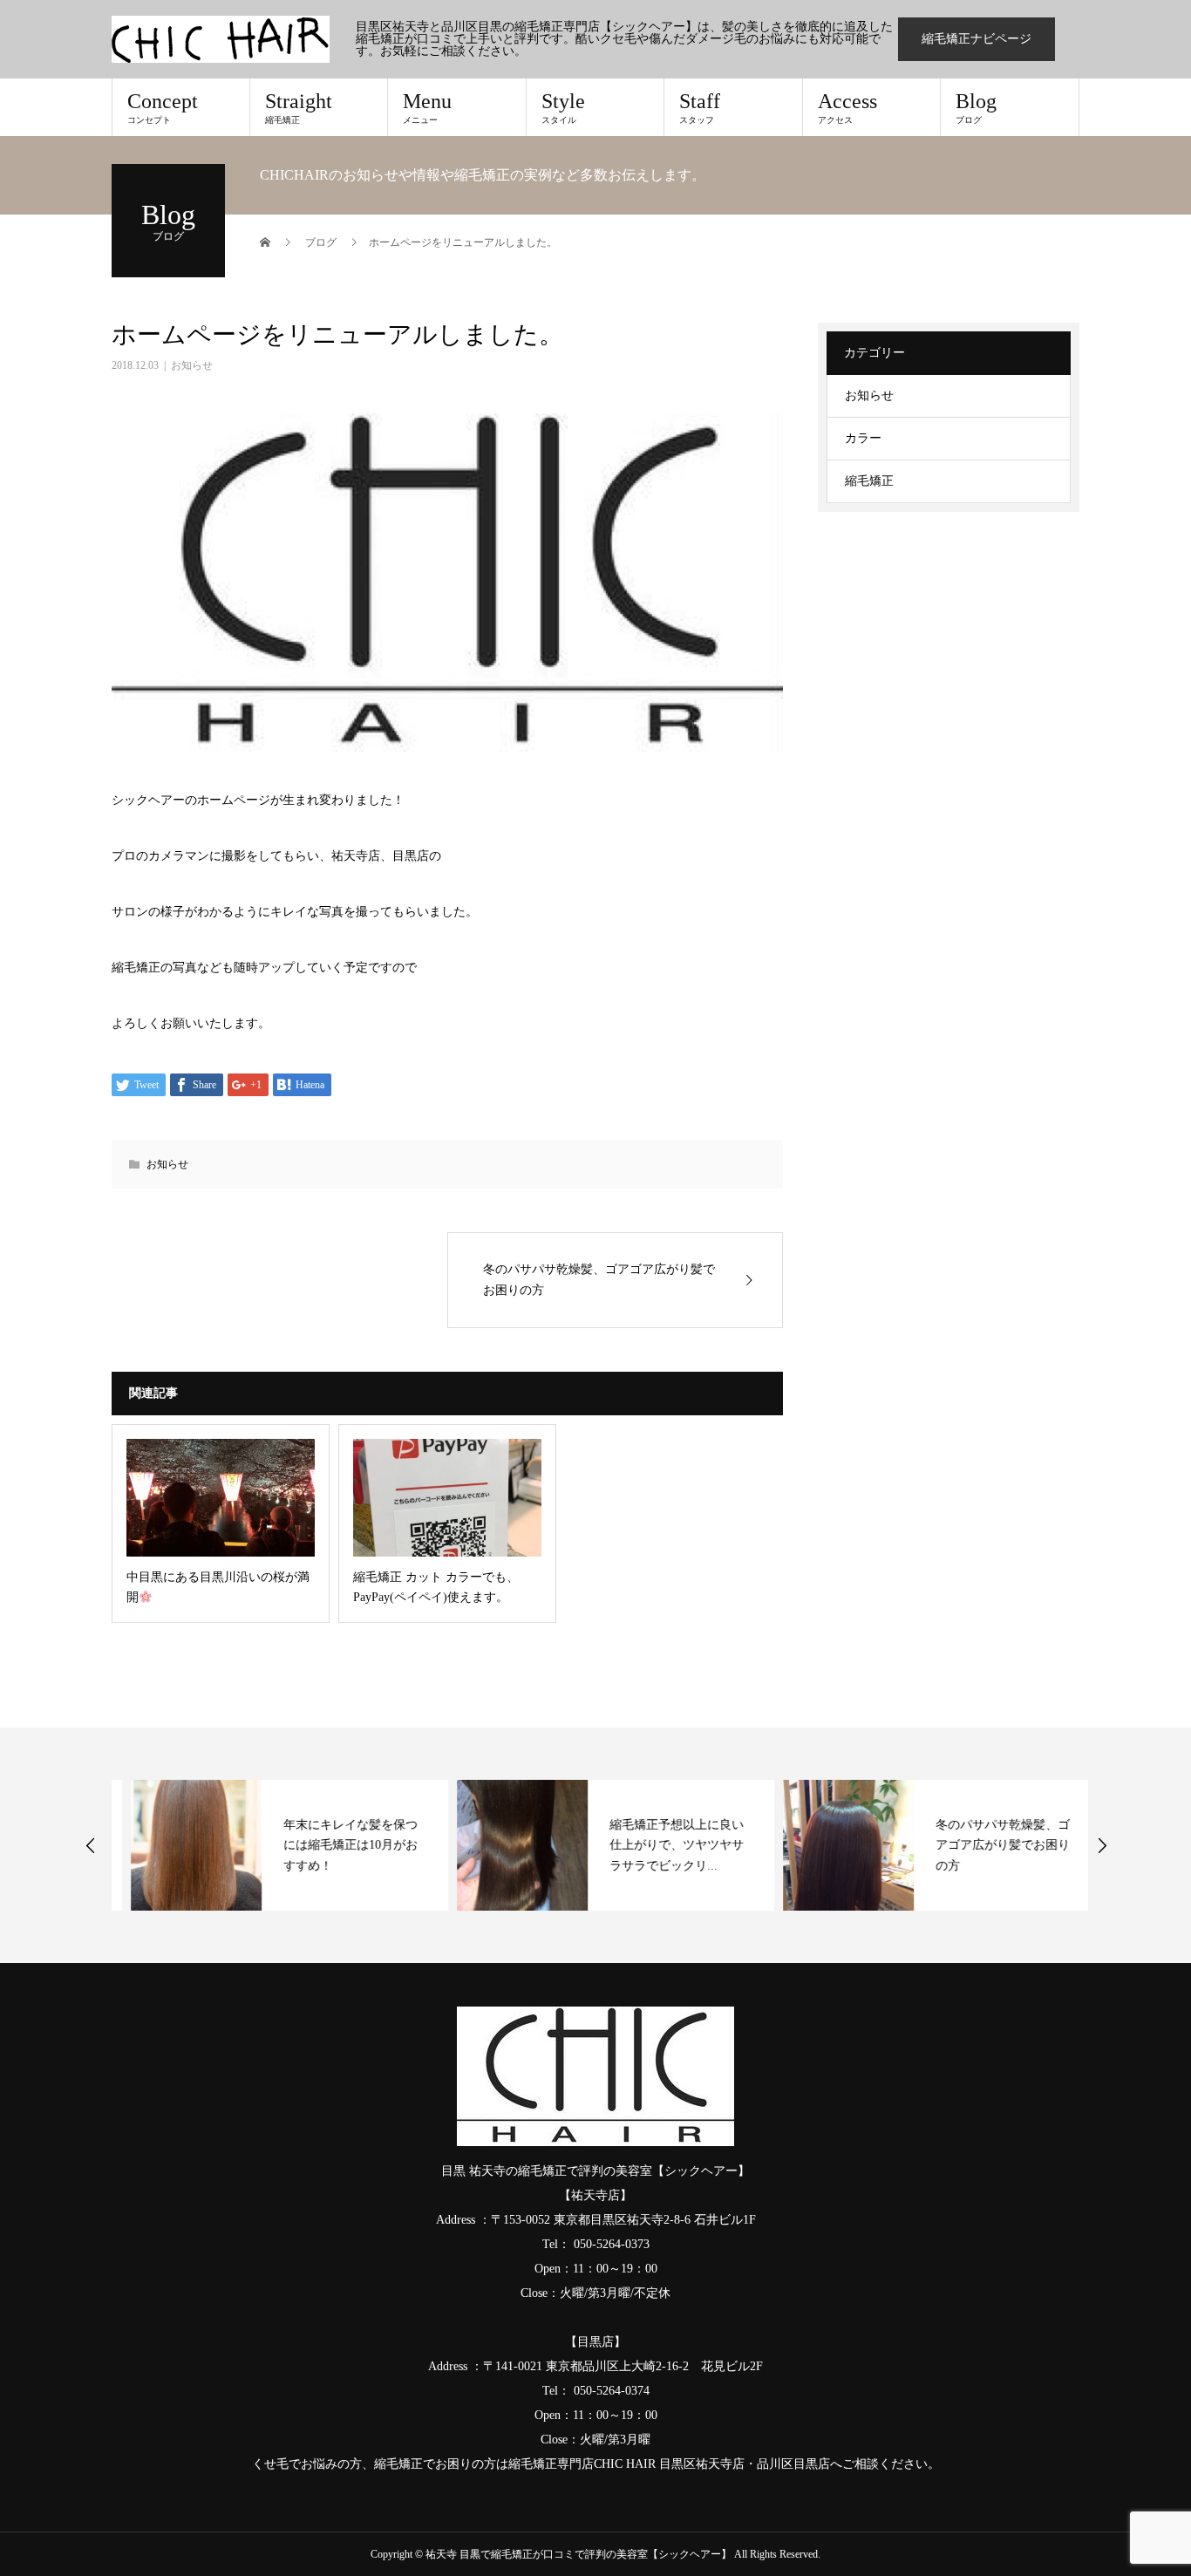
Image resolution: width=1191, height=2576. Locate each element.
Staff (700, 107)
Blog (976, 107)
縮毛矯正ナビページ (977, 39)
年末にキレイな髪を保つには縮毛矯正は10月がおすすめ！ (331, 1846)
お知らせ (192, 365)
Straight (299, 107)
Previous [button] (91, 1845)
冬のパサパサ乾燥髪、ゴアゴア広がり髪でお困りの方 (983, 1846)
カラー (863, 438)
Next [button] (1102, 1845)
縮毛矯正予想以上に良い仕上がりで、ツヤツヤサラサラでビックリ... (657, 1846)
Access (847, 107)
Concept (163, 107)
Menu (427, 107)
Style (563, 107)
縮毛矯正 (869, 481)
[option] (270, 1845)
